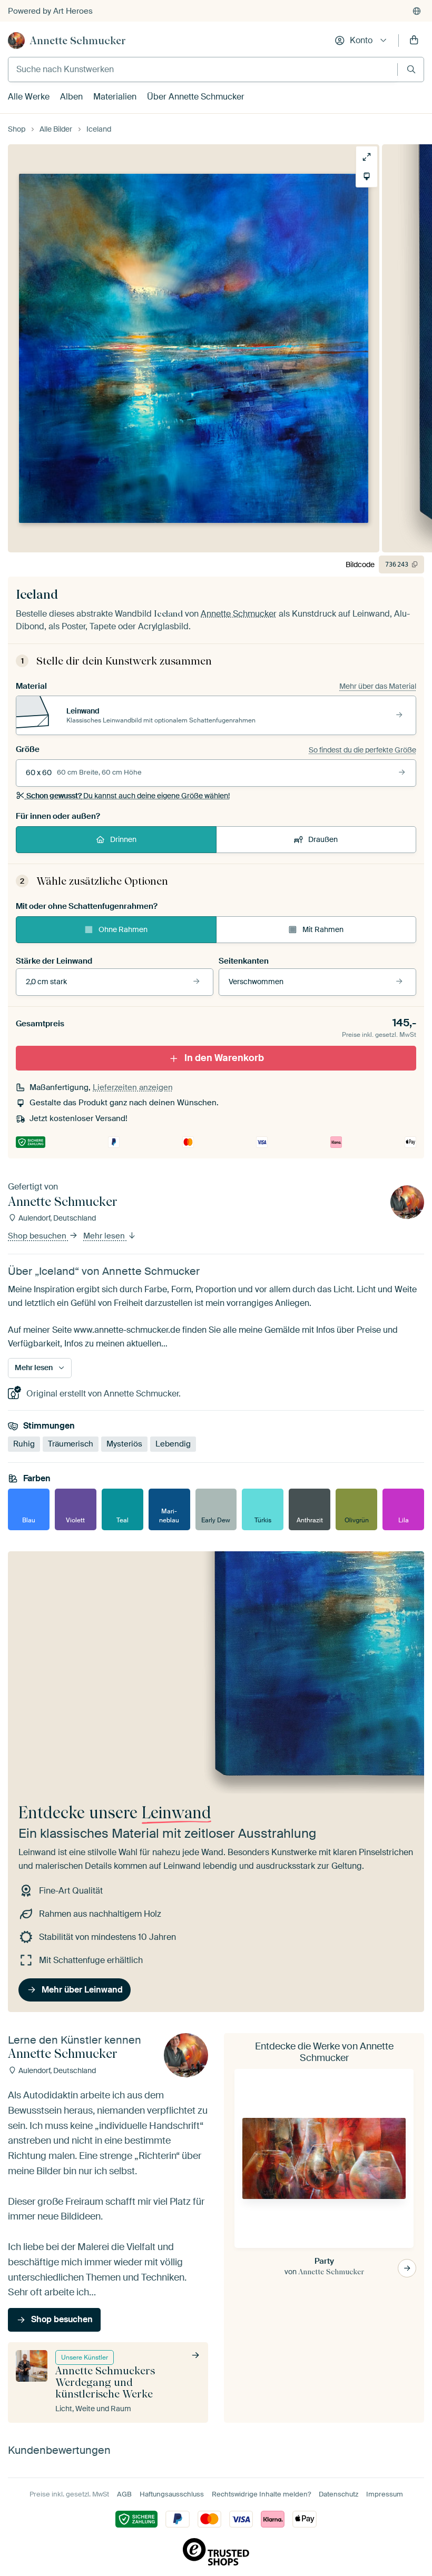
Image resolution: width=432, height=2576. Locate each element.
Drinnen (123, 839)
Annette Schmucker (78, 41)
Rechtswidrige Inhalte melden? (261, 2494)
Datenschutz (338, 2494)
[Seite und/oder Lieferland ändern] (417, 11)
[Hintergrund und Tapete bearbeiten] (367, 176)
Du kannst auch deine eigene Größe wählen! (128, 796)
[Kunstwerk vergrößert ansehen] (367, 157)
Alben (71, 97)
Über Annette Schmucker (196, 97)
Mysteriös (124, 1444)
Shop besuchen (38, 1236)
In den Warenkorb (224, 1058)
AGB (124, 2494)
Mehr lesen (105, 1236)
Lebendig (173, 1444)
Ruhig (24, 1444)
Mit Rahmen (323, 929)
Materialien (115, 97)
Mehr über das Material (378, 686)
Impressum (385, 2494)
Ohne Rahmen (123, 929)
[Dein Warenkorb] (414, 41)
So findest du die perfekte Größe (362, 750)
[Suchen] (411, 69)
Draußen (323, 839)
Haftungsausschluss (172, 2494)
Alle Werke (29, 97)
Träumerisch (71, 1444)
